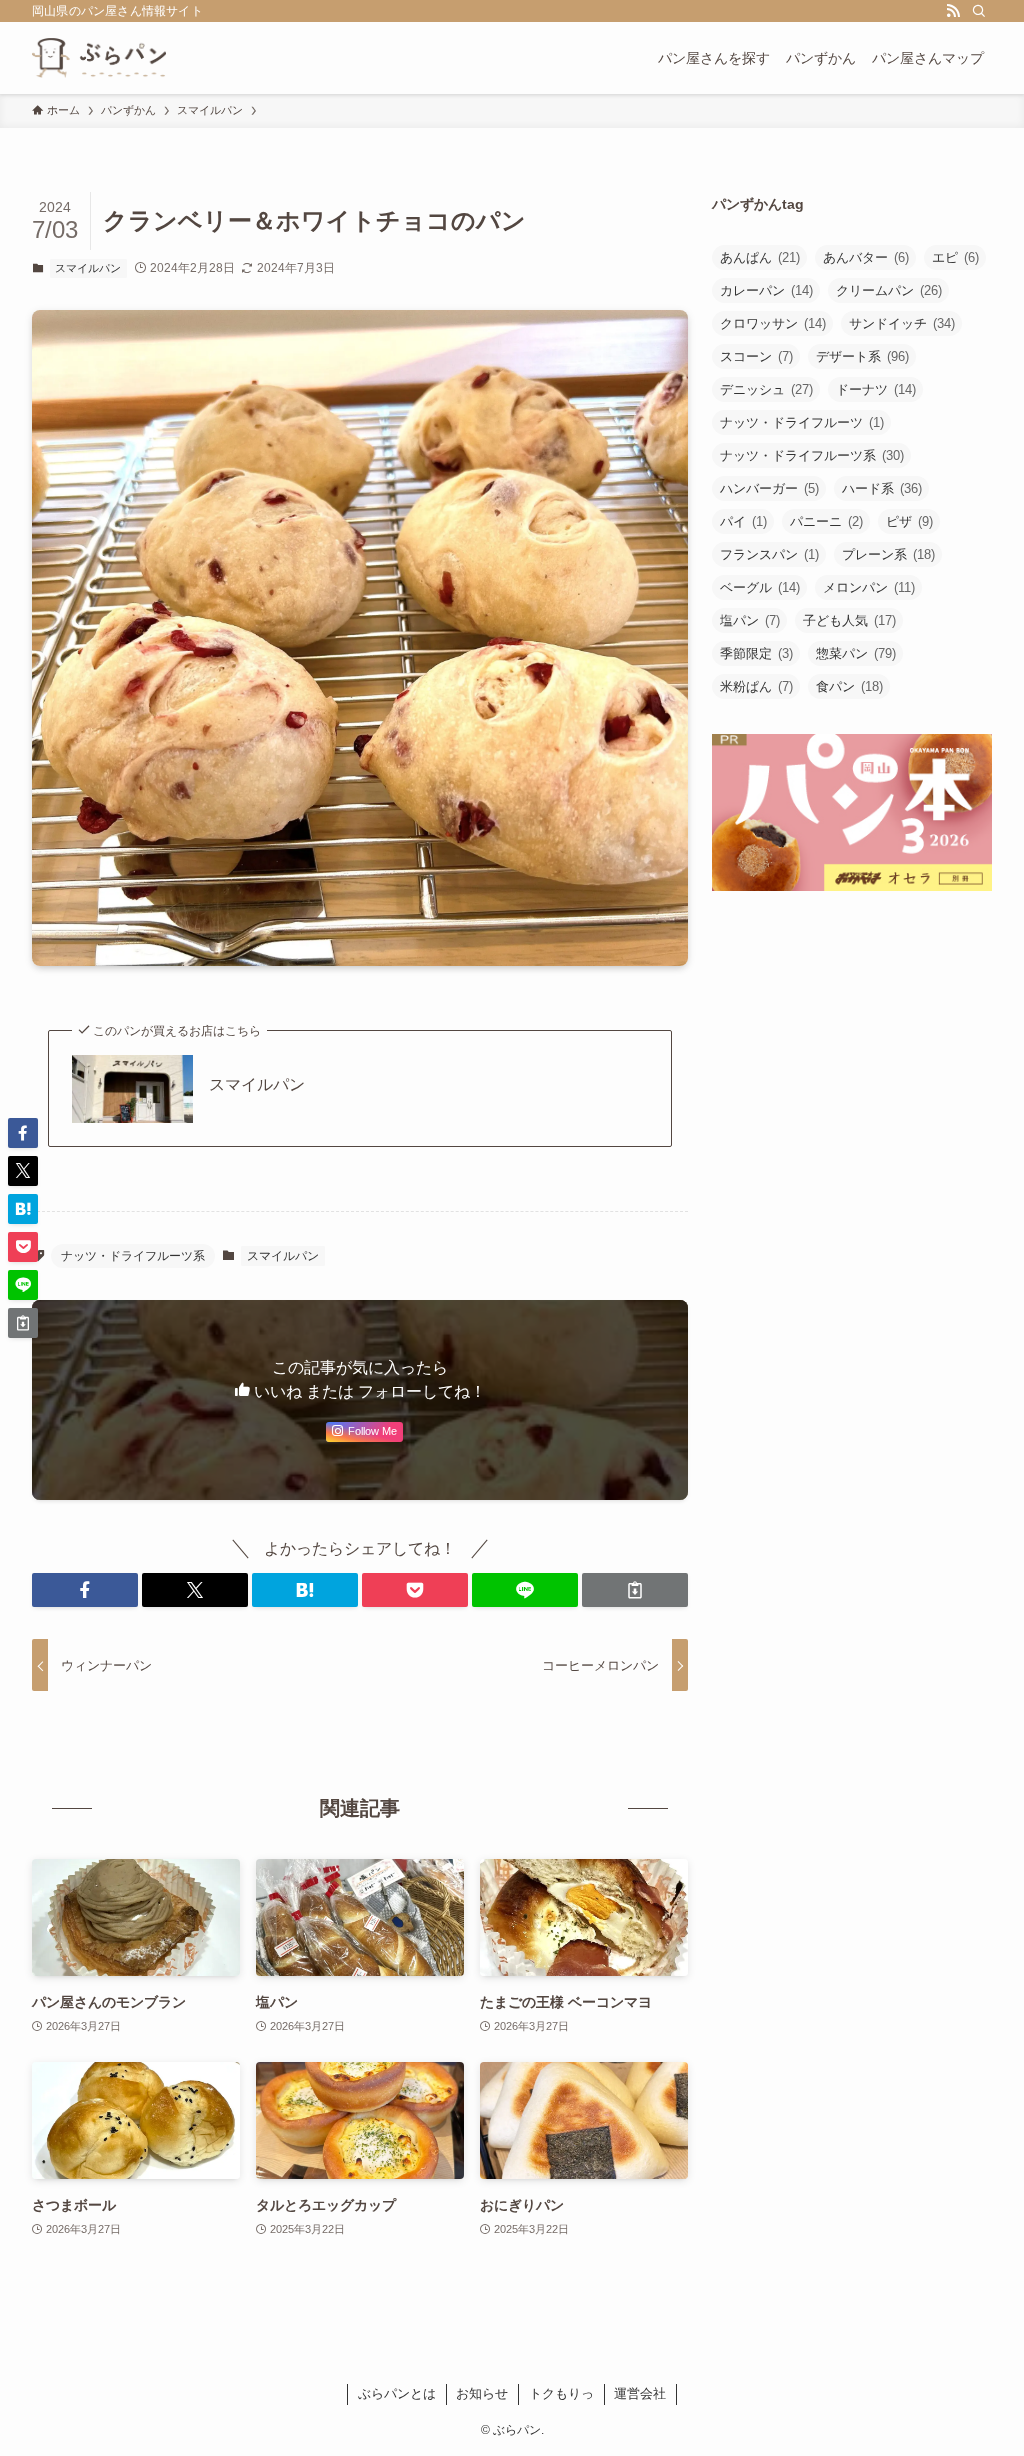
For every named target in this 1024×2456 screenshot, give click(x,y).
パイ (743, 521)
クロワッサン (773, 323)
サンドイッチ (902, 323)
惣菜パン (856, 653)
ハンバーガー (769, 488)
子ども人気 (849, 620)
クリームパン (889, 290)
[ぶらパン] (99, 58)
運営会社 (640, 2393)
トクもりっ (561, 2393)
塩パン (750, 620)
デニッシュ (766, 389)
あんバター (866, 257)
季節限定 (756, 653)
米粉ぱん (756, 686)
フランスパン (769, 554)
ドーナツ (876, 389)
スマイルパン (88, 268)
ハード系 (882, 488)
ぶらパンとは (397, 2393)
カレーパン (766, 290)
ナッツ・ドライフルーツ (802, 422)
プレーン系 (888, 554)
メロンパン (869, 587)
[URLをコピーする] (635, 1590)
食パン (849, 686)
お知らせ (482, 2393)
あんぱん (760, 257)
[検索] (979, 11)
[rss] (953, 11)
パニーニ (826, 521)
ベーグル (760, 587)
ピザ (909, 521)
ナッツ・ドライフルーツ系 (133, 1256)
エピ (955, 257)
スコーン (756, 356)
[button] (85, 1590)
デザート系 (862, 356)
